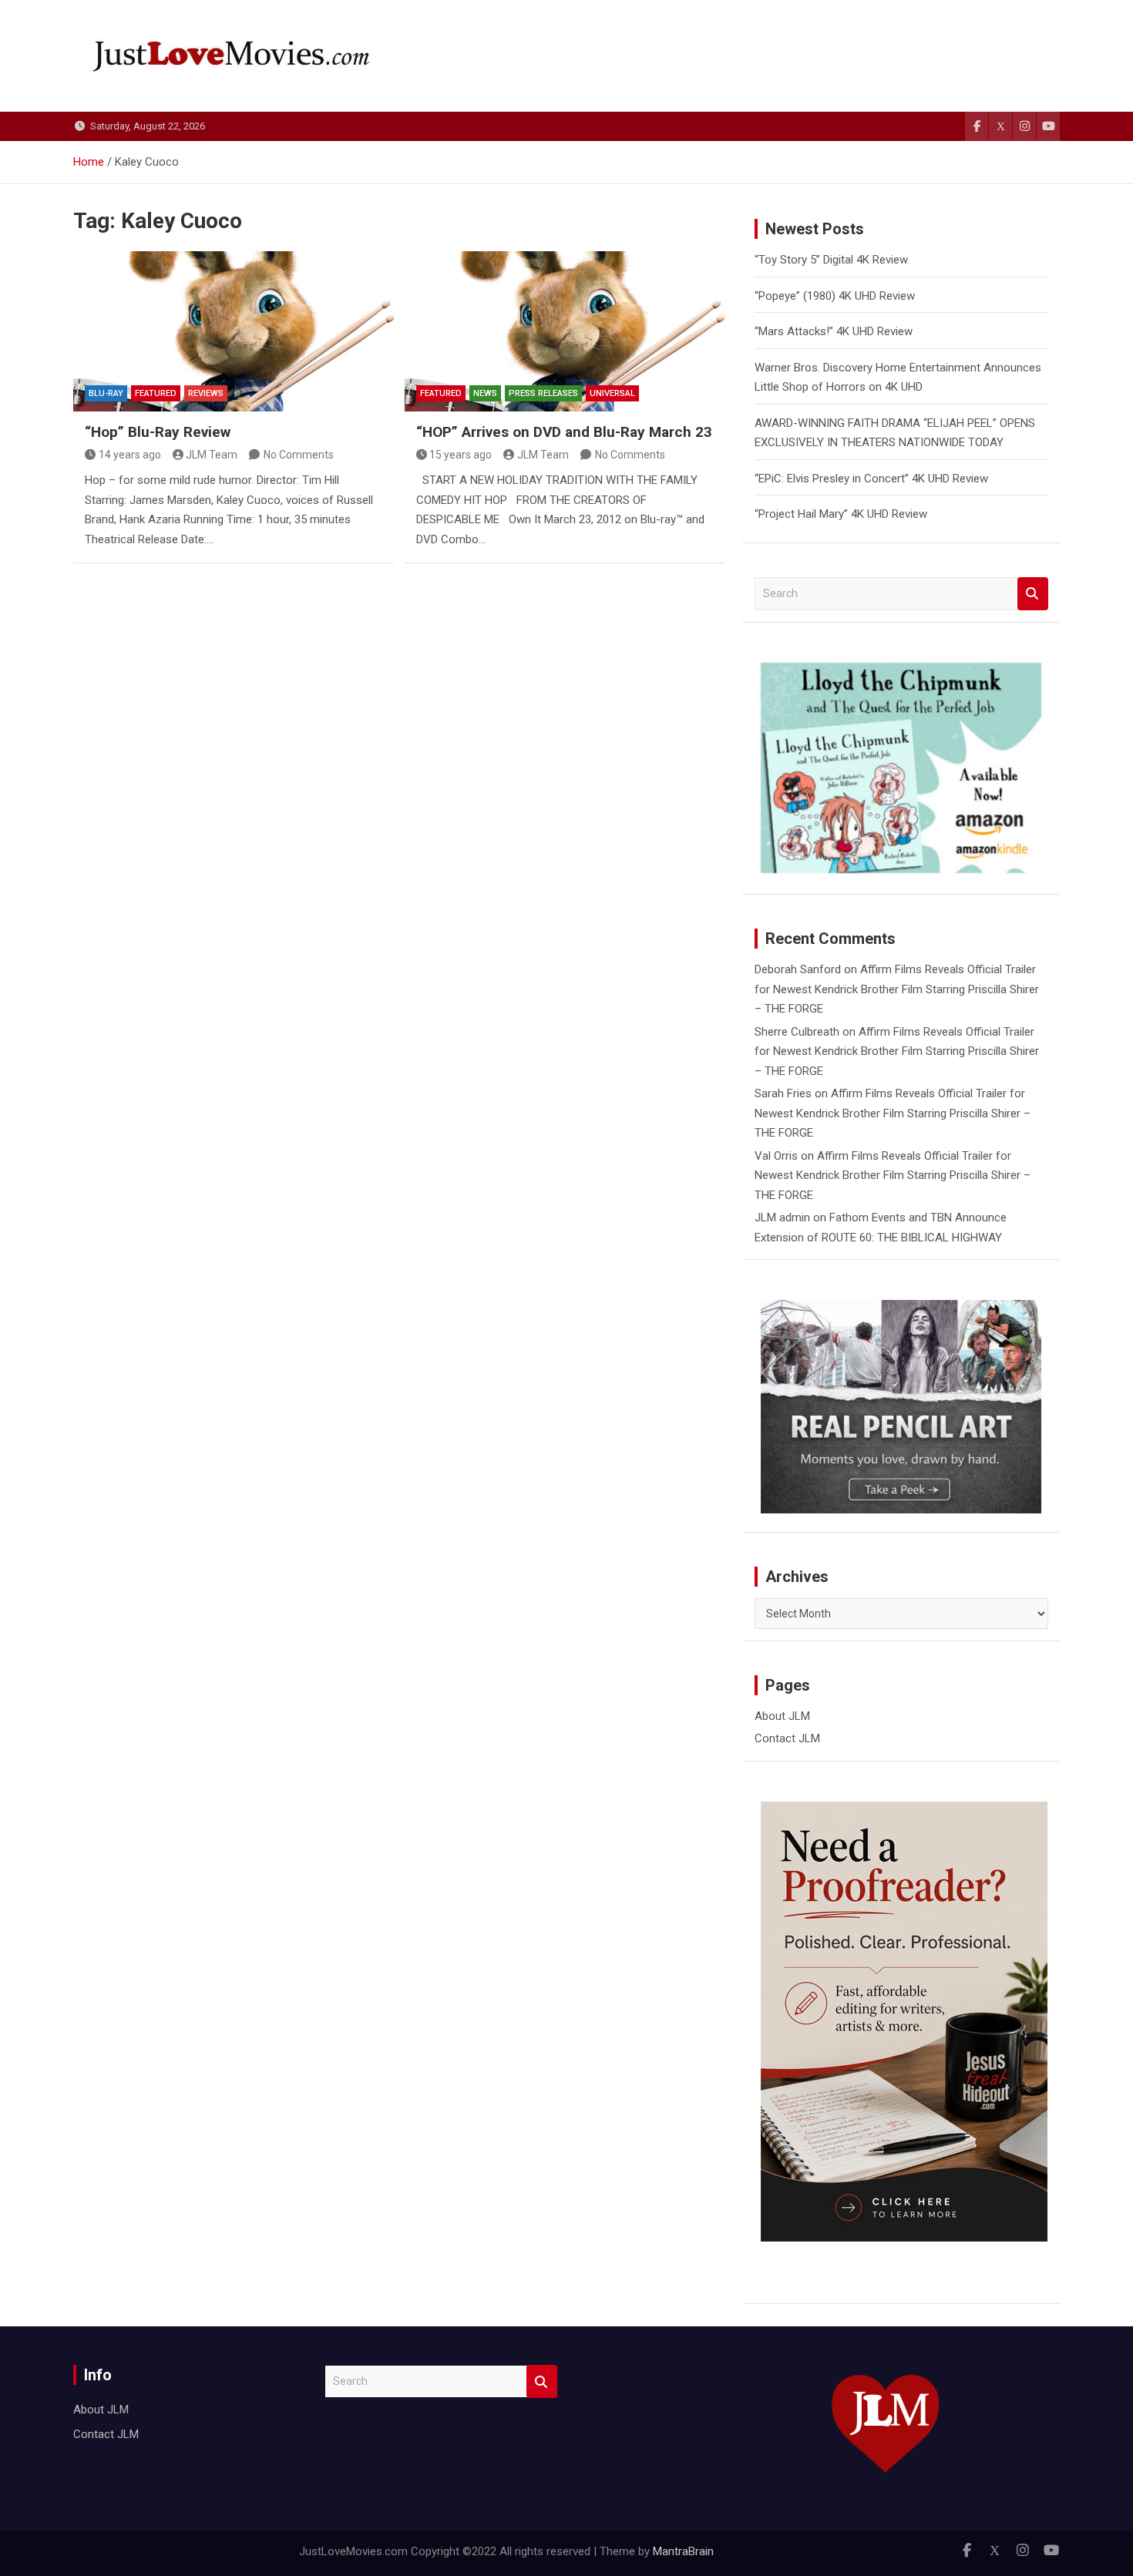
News (485, 393)
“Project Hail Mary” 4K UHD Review (841, 514)
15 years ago (461, 455)
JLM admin (782, 1217)
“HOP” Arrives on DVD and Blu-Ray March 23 (564, 432)
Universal (612, 393)
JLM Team (212, 455)
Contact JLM (787, 1738)
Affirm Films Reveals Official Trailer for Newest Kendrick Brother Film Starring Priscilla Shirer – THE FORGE (897, 989)
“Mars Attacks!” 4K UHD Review (834, 331)
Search (1033, 594)
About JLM (782, 1716)
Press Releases (543, 393)
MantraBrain (683, 2551)
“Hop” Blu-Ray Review (158, 432)
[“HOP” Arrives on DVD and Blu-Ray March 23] (565, 331)
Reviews (206, 393)
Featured (156, 393)
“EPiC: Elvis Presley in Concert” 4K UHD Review (871, 479)
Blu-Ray (106, 393)
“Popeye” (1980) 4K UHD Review (835, 296)
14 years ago (130, 455)
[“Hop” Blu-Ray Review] (234, 331)
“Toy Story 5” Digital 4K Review (831, 260)
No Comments (299, 455)
